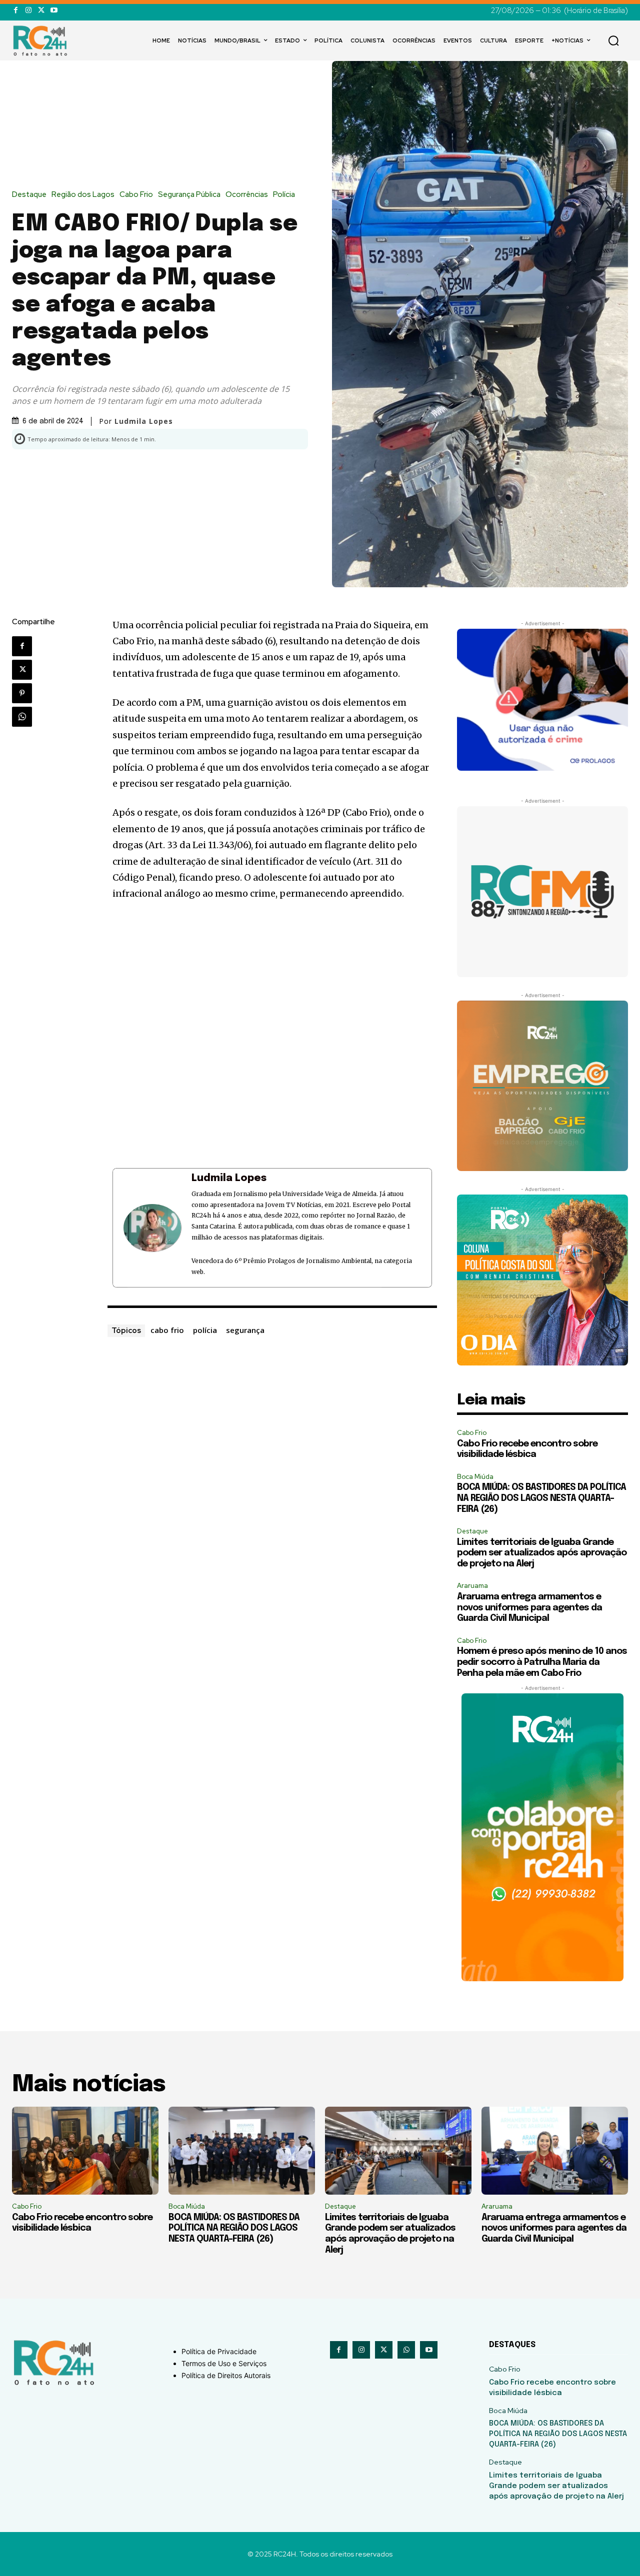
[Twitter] (41, 10)
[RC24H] (42, 40)
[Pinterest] (22, 693)
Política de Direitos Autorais (226, 2375)
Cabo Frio (136, 195)
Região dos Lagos (83, 195)
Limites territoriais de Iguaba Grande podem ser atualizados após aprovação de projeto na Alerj (542, 1553)
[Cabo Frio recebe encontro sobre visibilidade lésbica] (85, 2151)
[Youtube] (54, 10)
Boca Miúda (475, 1477)
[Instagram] (28, 10)
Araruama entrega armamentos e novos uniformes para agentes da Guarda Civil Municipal (529, 1608)
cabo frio (167, 1330)
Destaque (29, 195)
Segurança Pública (189, 195)
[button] (613, 40)
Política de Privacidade (219, 2351)
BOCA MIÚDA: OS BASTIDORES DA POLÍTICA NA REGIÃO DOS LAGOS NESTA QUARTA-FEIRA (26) (541, 1498)
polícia (205, 1330)
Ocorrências (247, 195)
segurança (245, 1330)
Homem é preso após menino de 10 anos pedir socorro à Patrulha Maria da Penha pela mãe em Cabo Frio (542, 1662)
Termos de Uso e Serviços (224, 2363)
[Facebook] (16, 10)
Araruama (472, 1586)
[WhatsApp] (22, 717)
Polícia (284, 195)
